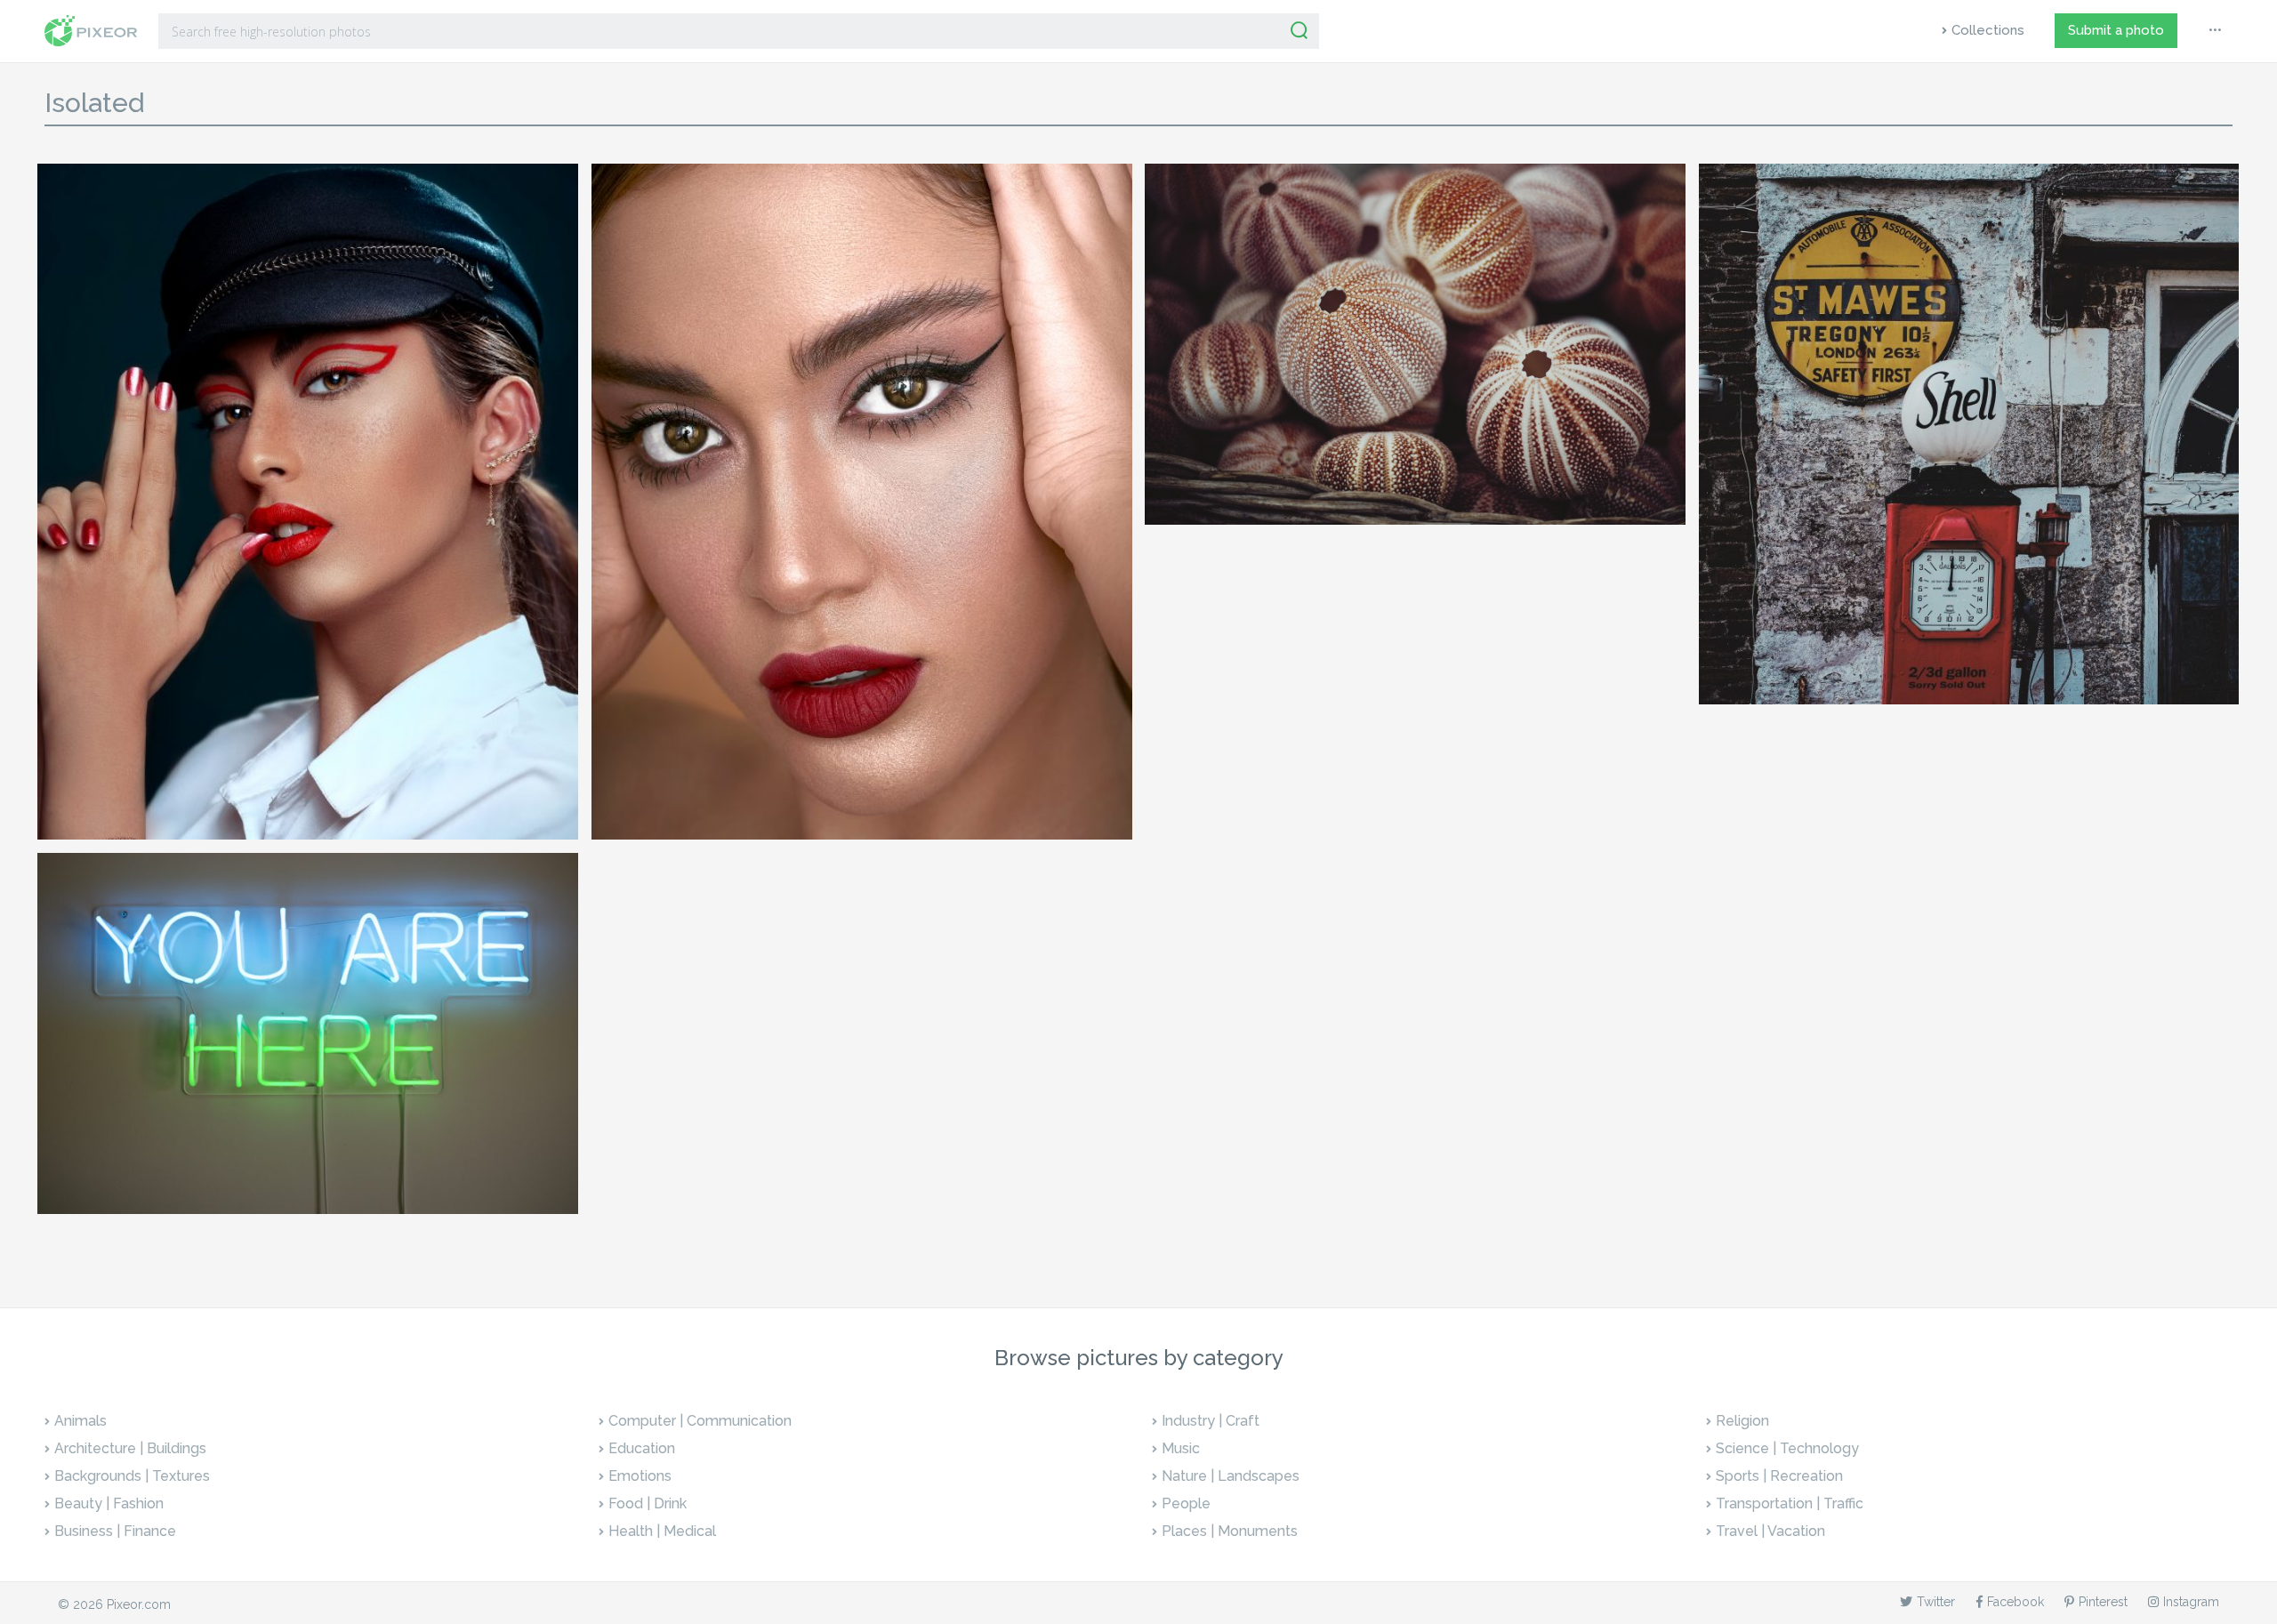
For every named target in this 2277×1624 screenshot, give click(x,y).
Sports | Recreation (1779, 1476)
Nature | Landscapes (1231, 1476)
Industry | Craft (1211, 1421)
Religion (1742, 1421)
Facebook (2016, 1602)
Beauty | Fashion (109, 1503)
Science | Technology (1787, 1448)
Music (1181, 1448)
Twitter (1936, 1602)
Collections (1988, 30)
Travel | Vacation (1770, 1531)
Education (642, 1448)
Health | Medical (662, 1531)
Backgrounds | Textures (132, 1476)
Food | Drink (648, 1503)
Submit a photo (2116, 30)
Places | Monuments (1230, 1531)
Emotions (640, 1476)
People (1186, 1503)
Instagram (2191, 1602)
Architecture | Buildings (130, 1448)
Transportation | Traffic (1790, 1503)
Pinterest (2103, 1602)
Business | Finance (115, 1531)
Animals (80, 1421)
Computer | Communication (700, 1421)
